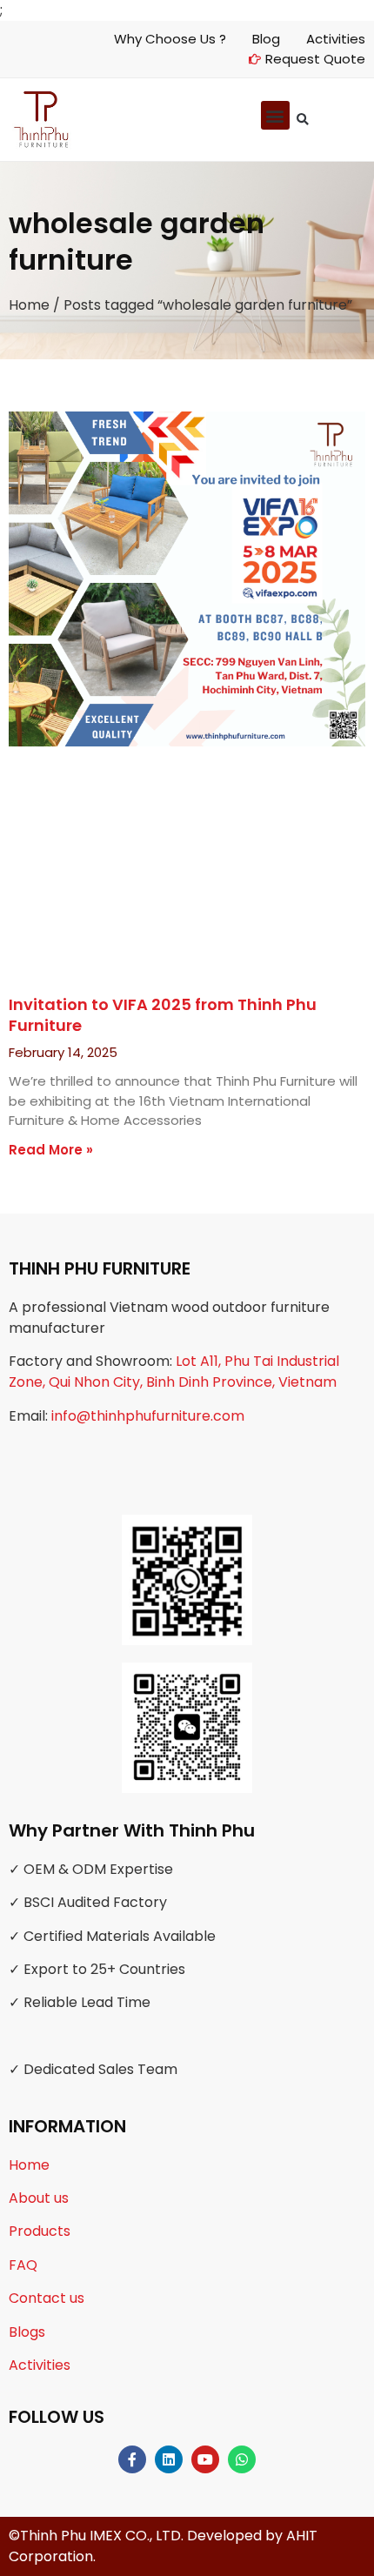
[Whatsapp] (242, 2459)
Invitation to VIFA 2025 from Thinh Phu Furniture (163, 1014)
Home (29, 305)
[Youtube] (205, 2459)
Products (40, 2231)
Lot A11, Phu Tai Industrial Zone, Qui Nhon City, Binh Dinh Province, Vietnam (174, 1372)
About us (39, 2198)
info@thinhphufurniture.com (148, 1416)
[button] (302, 120)
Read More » (51, 1150)
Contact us (47, 2298)
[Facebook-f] (132, 2459)
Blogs (27, 2332)
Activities (40, 2365)
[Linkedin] (169, 2459)
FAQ (23, 2265)
